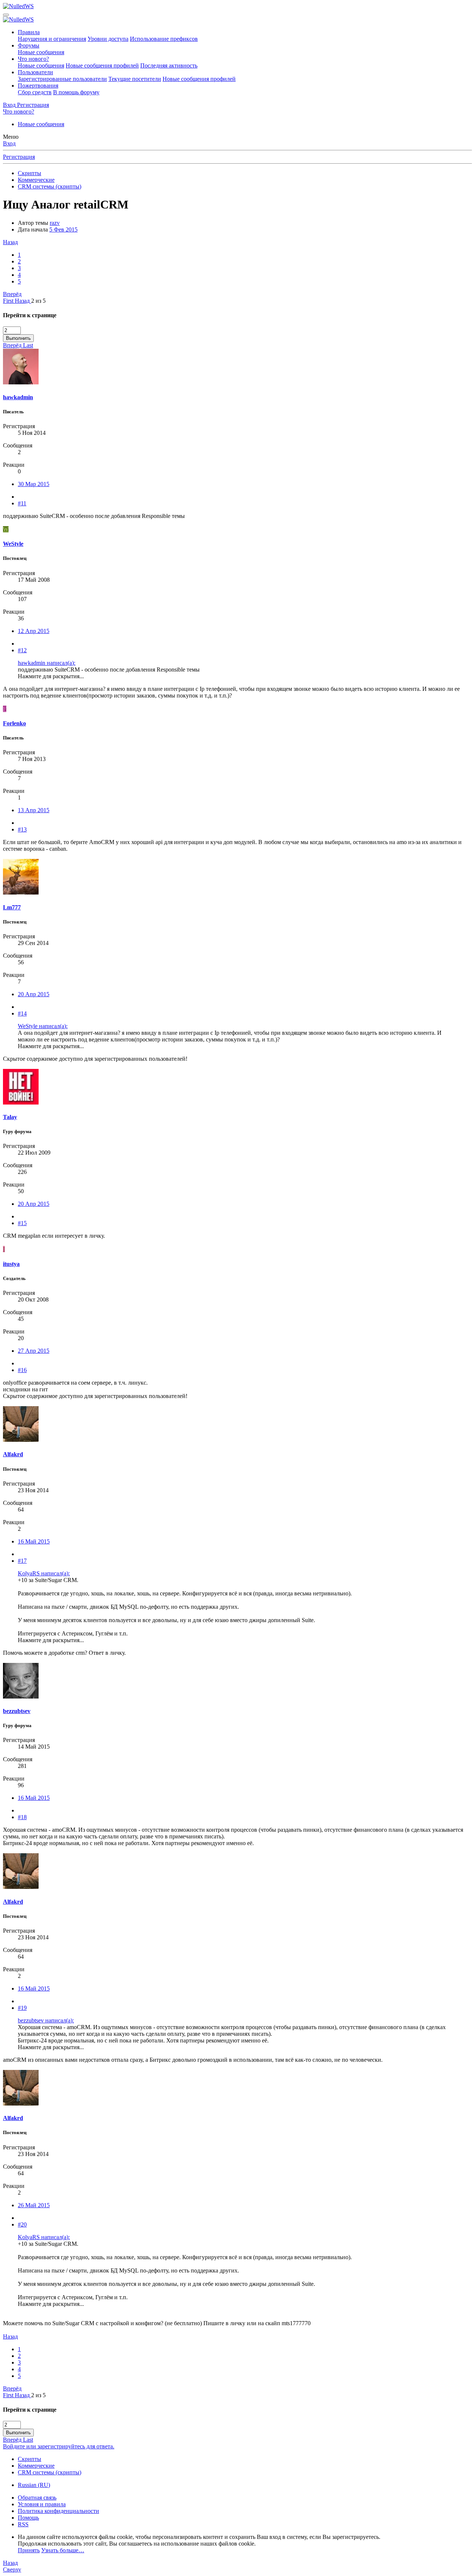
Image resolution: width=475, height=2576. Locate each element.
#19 (22, 2008)
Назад (10, 242)
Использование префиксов (164, 39)
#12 (22, 650)
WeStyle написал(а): (43, 1026)
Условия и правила (42, 2504)
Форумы (29, 45)
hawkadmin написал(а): (47, 663)
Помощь (28, 2518)
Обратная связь (37, 2498)
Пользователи (35, 72)
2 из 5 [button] (38, 301)
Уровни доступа (108, 39)
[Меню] (6, 15)
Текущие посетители (135, 79)
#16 (22, 1370)
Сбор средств (35, 92)
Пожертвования (38, 86)
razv (55, 223)
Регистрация (19, 157)
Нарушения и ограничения (52, 39)
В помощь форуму (76, 92)
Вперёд (12, 294)
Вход (9, 143)
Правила (29, 32)
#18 (22, 1817)
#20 (22, 2224)
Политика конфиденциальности (58, 2511)
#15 (22, 1223)
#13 (22, 829)
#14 (22, 1013)
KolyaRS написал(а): (44, 1573)
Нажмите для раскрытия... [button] (51, 676)
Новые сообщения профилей (102, 65)
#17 (22, 1561)
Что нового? (33, 59)
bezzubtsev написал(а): (46, 2020)
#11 (22, 503)
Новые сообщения (41, 52)
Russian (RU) (34, 2485)
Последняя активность (169, 65)
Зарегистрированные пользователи (62, 79)
